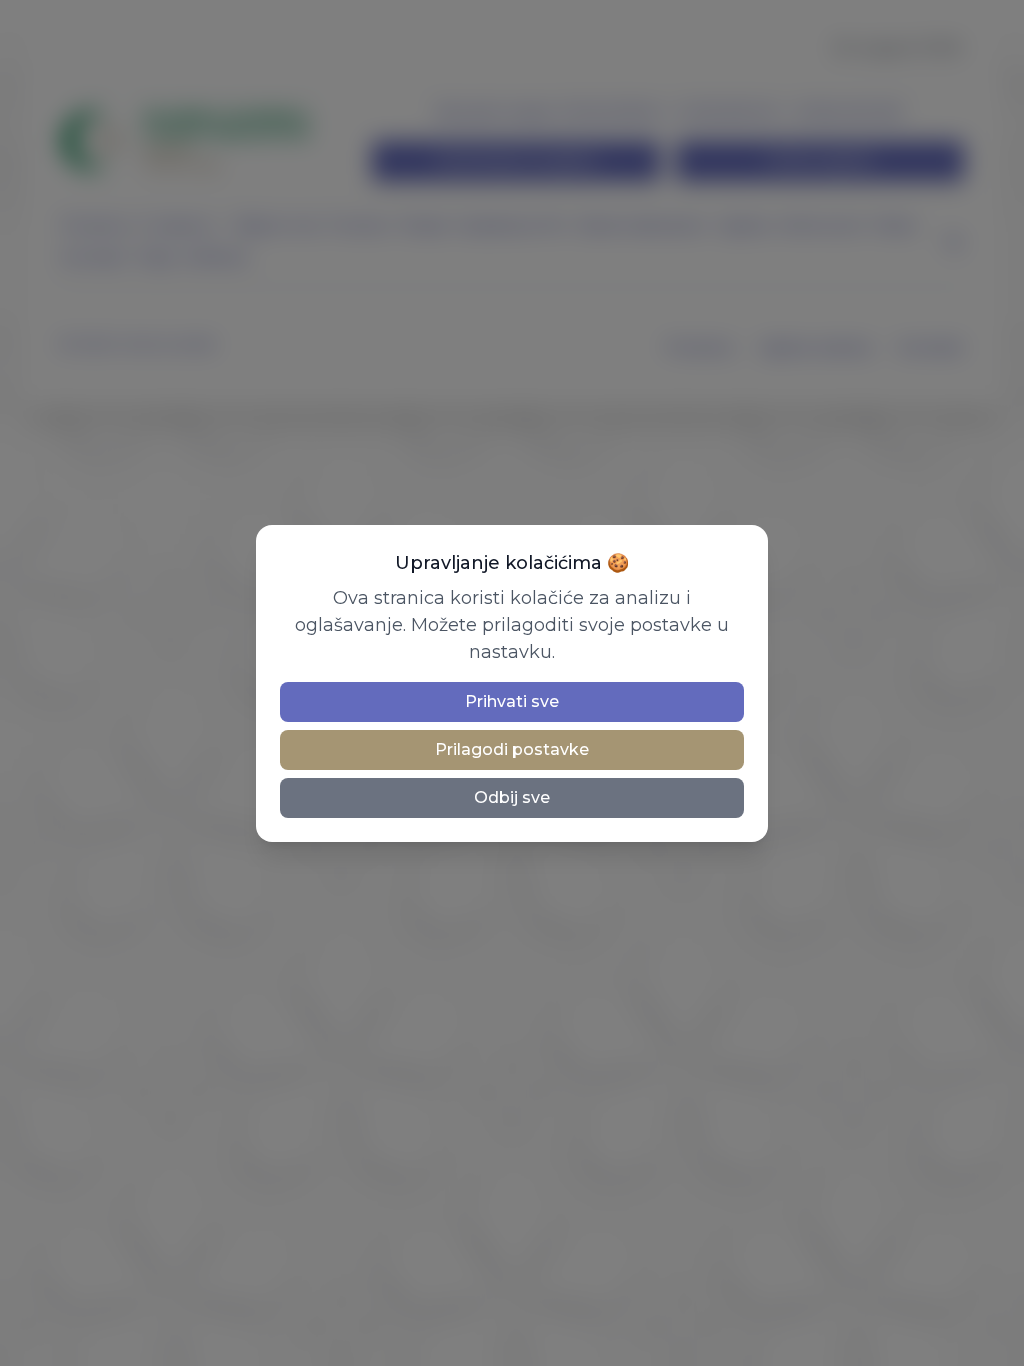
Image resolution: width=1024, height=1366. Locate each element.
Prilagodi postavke (512, 749)
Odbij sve (512, 797)
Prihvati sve (512, 701)
